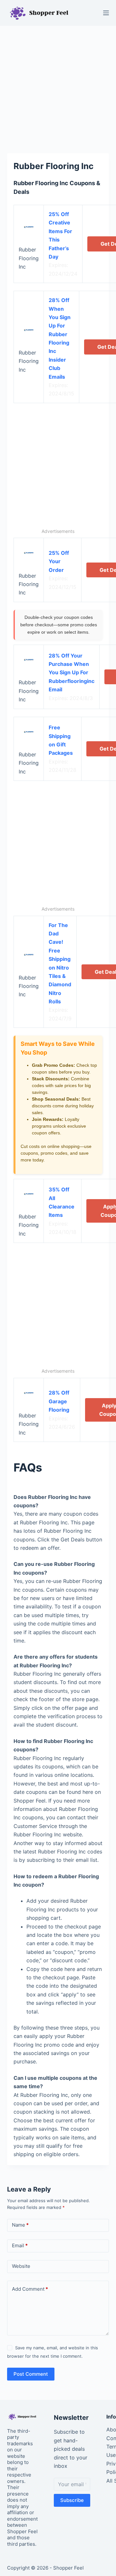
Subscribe (72, 2500)
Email (20, 2245)
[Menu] (106, 13)
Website (21, 2266)
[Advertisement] (58, 86)
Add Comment (30, 2289)
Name (20, 2225)
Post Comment (31, 2374)
